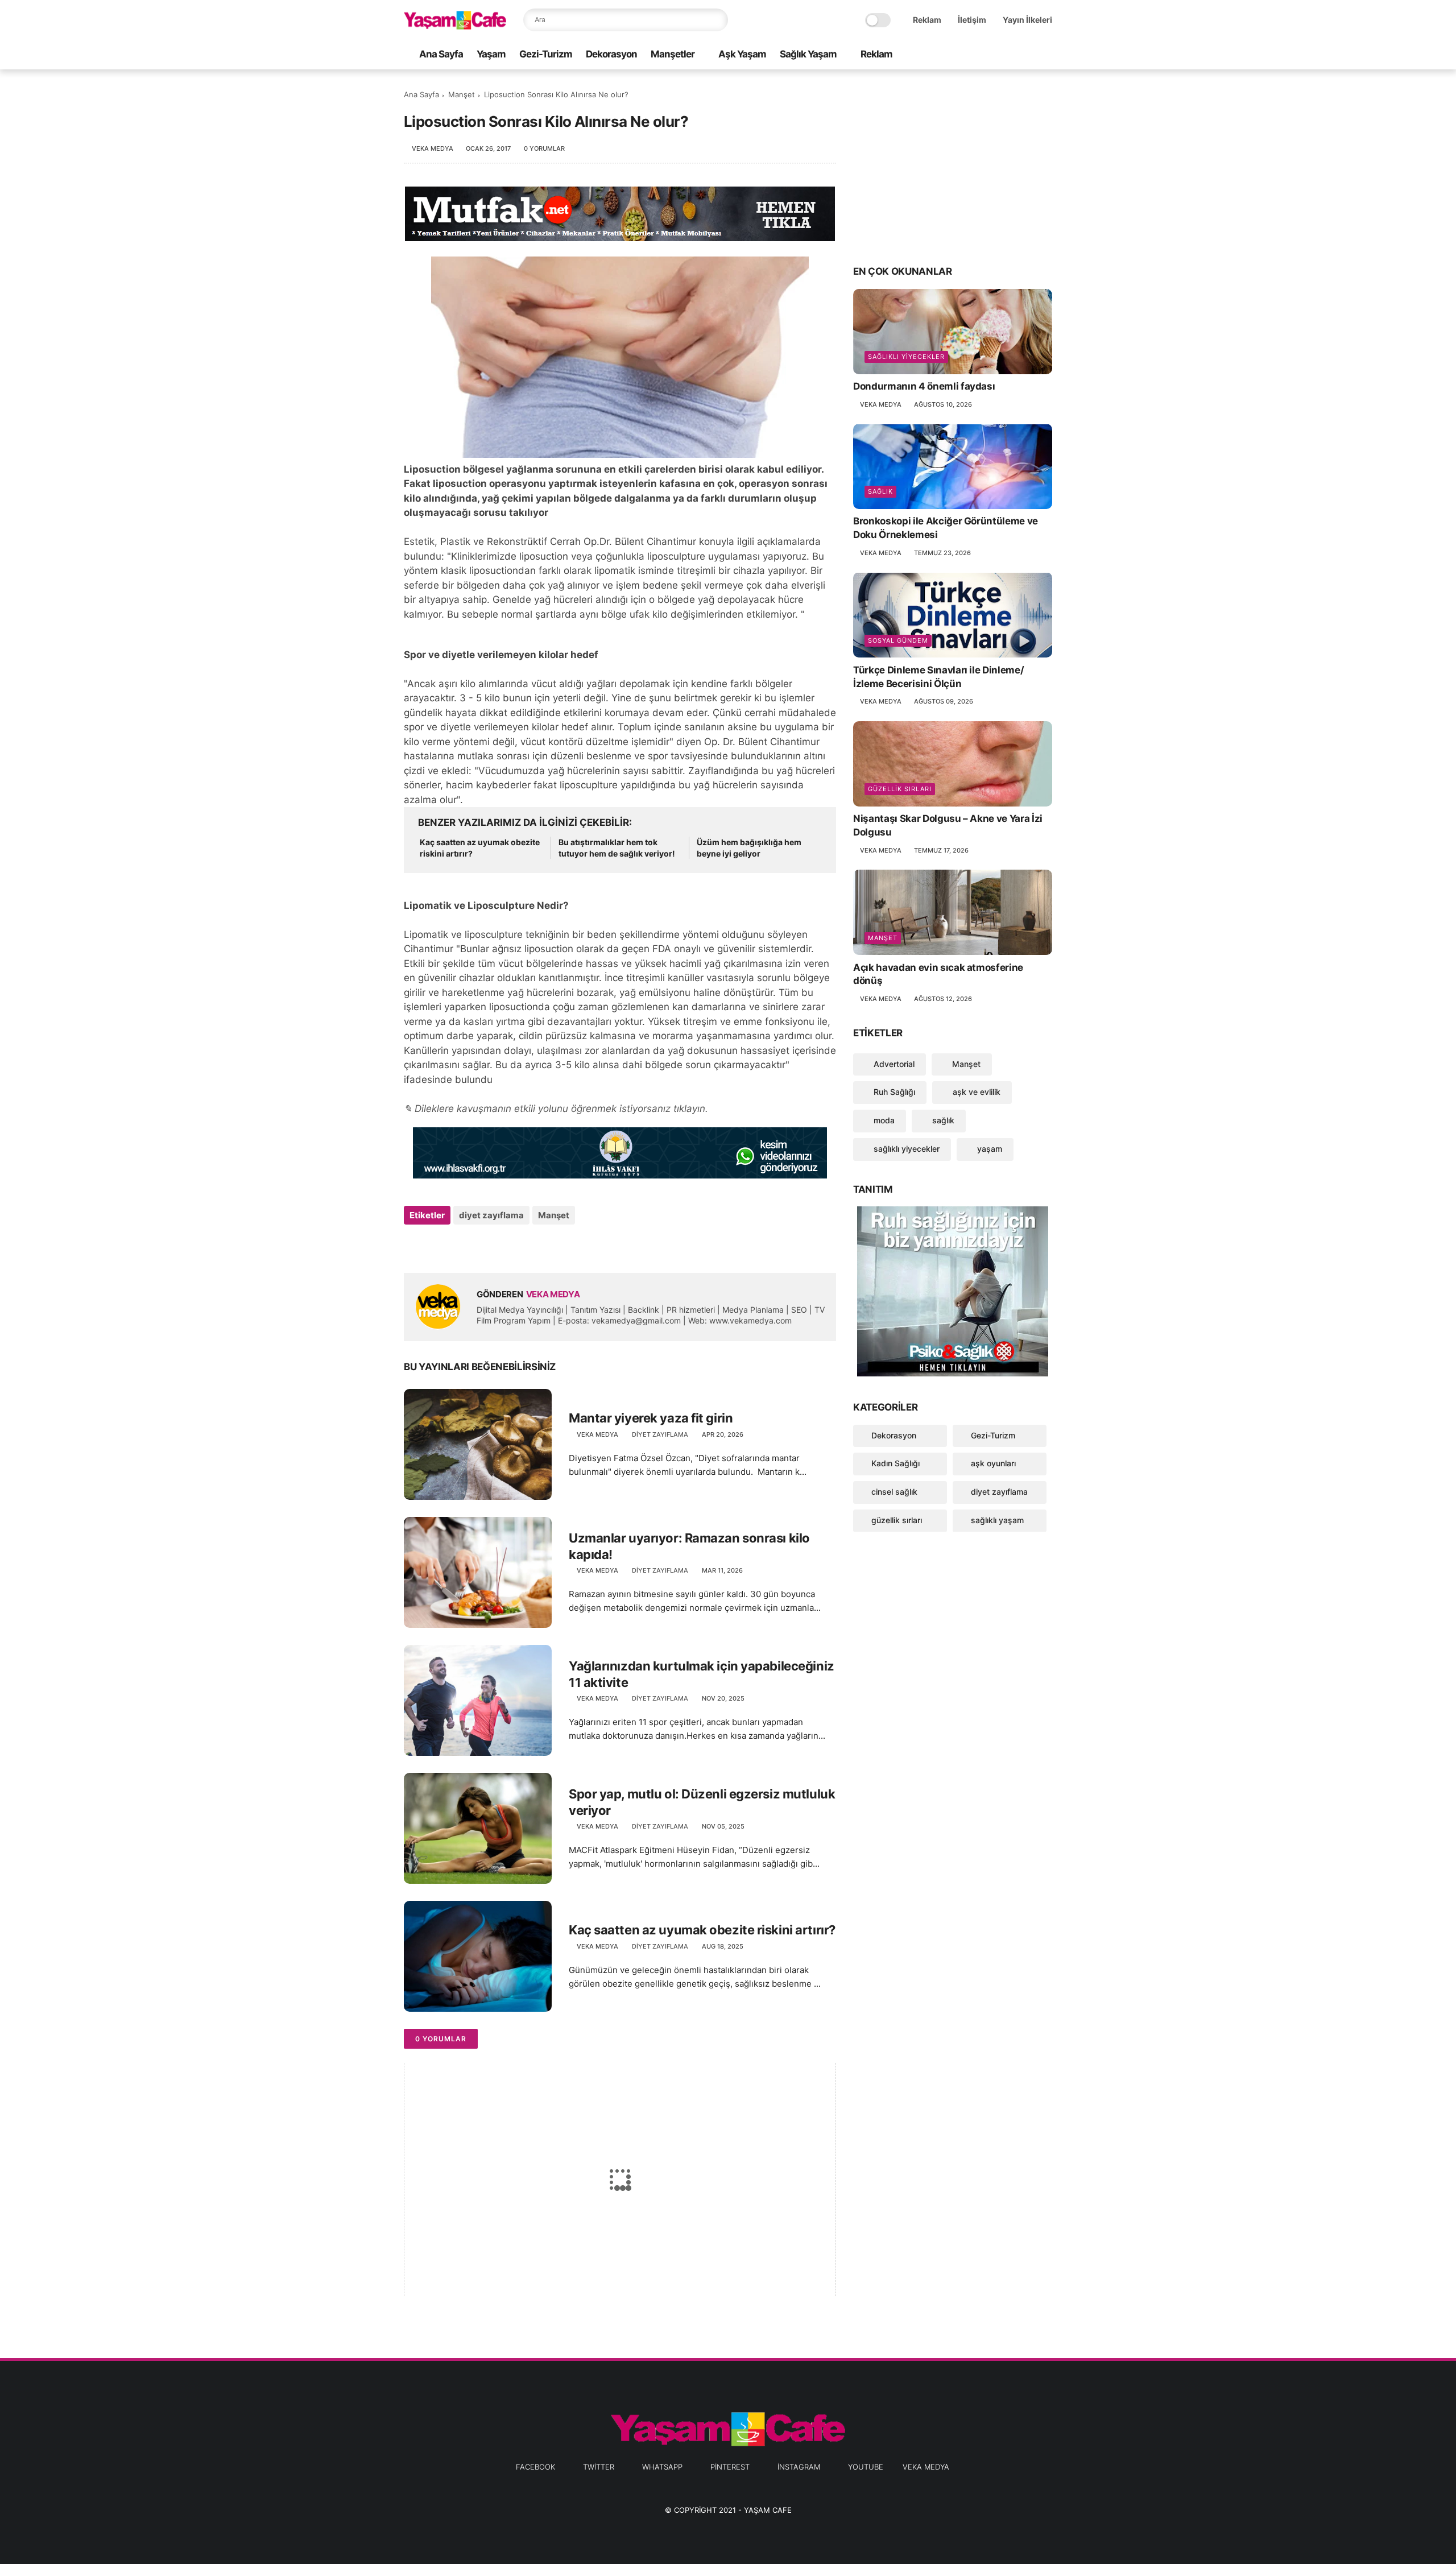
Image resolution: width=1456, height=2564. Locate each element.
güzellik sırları (900, 789)
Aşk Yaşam (742, 54)
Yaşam (491, 54)
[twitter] (973, 55)
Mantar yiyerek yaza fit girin (651, 1418)
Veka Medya (926, 2467)
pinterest (730, 2467)
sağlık (880, 491)
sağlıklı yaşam (997, 1520)
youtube (866, 2467)
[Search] (717, 20)
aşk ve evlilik (975, 1092)
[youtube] (1046, 55)
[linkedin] (505, 1246)
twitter (599, 2467)
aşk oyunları (993, 1463)
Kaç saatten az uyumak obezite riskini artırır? (480, 848)
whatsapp (662, 2467)
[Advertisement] (953, 166)
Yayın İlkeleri (1027, 20)
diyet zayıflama (491, 1215)
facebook (535, 2467)
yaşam (988, 1149)
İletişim (972, 20)
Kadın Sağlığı (895, 1463)
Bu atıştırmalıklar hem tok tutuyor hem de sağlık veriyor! (617, 848)
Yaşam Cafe (768, 2510)
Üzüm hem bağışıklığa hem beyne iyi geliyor (749, 848)
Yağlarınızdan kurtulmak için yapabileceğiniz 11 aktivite (702, 1674)
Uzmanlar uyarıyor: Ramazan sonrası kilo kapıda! (689, 1546)
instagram (799, 2467)
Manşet (462, 94)
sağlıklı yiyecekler (906, 357)
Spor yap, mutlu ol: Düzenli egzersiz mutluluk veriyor (702, 1802)
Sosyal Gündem (898, 640)
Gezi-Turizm (546, 54)
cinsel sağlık (894, 1492)
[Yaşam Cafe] (455, 26)
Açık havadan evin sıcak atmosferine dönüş (938, 974)
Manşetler (673, 54)
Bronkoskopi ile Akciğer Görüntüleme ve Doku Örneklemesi (946, 528)
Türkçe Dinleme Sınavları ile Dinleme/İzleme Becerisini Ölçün (938, 676)
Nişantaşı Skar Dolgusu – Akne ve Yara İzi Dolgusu (948, 825)
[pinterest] (1010, 55)
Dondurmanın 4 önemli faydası (924, 386)
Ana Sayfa (441, 54)
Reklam (927, 20)
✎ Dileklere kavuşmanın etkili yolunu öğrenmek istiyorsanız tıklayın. (556, 1109)
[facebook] (955, 55)
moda (883, 1120)
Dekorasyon (611, 54)
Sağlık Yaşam (808, 54)
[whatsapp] (991, 55)
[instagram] (1028, 55)
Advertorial (893, 1063)
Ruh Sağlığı (893, 1092)
